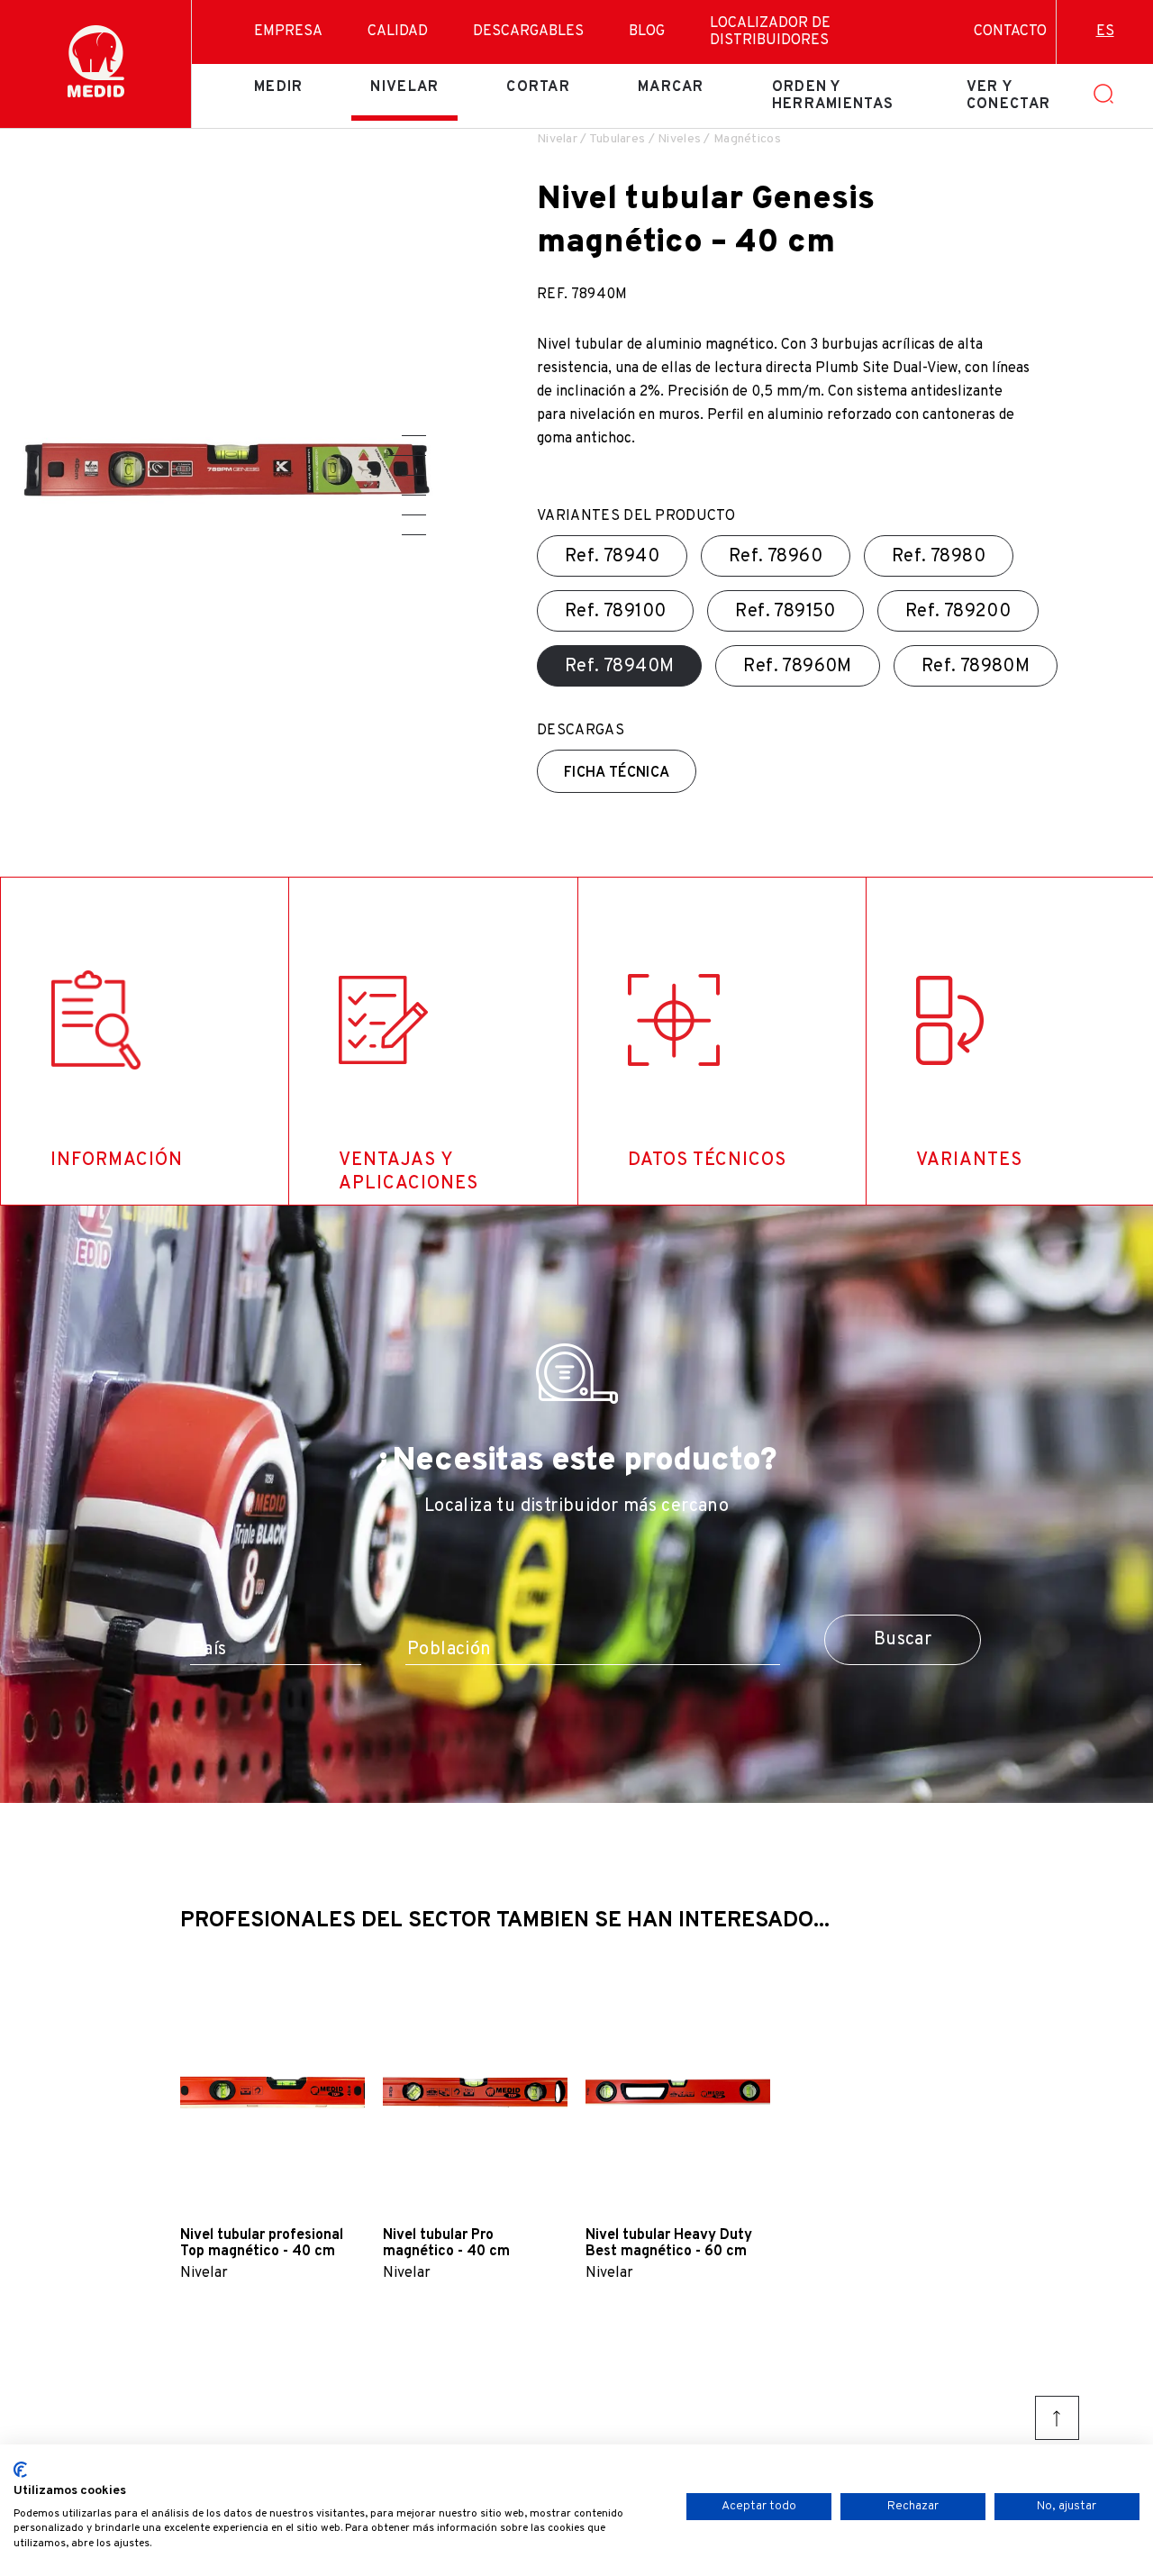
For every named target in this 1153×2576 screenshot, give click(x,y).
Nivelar (404, 87)
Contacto (1010, 32)
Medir (278, 87)
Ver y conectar (1008, 96)
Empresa (288, 32)
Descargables (528, 32)
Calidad (398, 32)
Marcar (671, 87)
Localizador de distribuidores (770, 32)
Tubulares (617, 139)
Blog (647, 32)
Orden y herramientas (833, 96)
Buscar (903, 1640)
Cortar (538, 87)
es (1105, 32)
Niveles (679, 139)
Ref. (612, 557)
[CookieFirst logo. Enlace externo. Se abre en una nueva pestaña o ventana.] (20, 2470)
